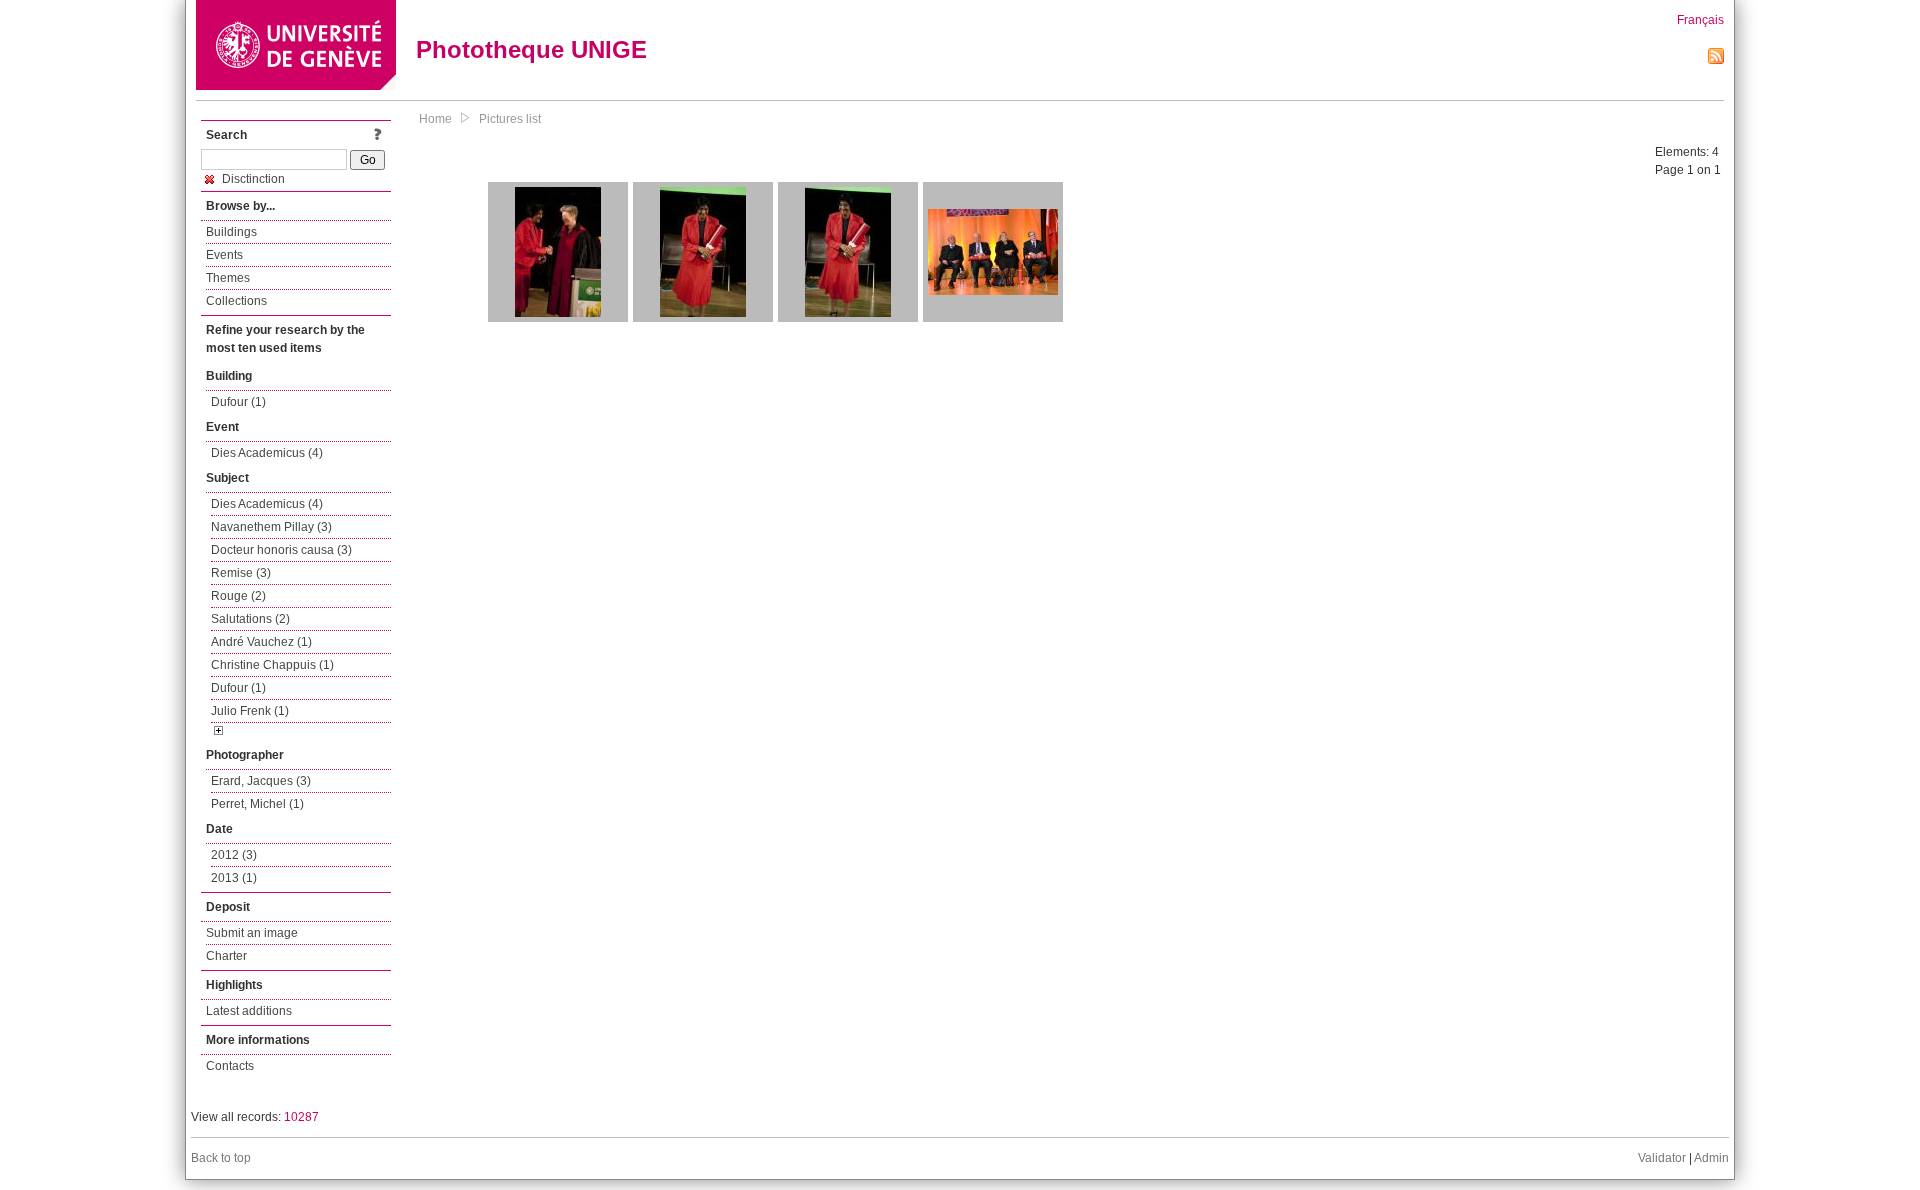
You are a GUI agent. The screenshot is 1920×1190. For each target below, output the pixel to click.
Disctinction (252, 179)
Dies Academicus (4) (267, 453)
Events (224, 255)
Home (435, 119)
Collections (236, 301)
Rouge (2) (238, 596)
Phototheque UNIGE (531, 49)
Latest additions (249, 1011)
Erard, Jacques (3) (261, 781)
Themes (228, 278)
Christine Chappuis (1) (272, 665)
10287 (301, 1117)
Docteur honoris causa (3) (281, 550)
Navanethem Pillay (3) (271, 527)
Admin (1711, 1158)
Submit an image (252, 933)
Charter (226, 956)
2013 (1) (234, 878)
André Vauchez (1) (261, 642)
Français (1700, 20)
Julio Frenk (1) (250, 711)
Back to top (221, 1158)
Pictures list (510, 119)
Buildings (231, 232)
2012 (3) (234, 855)
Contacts (230, 1066)
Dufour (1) (238, 402)
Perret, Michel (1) (257, 804)
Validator (1662, 1158)
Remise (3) (241, 573)
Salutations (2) (250, 619)
